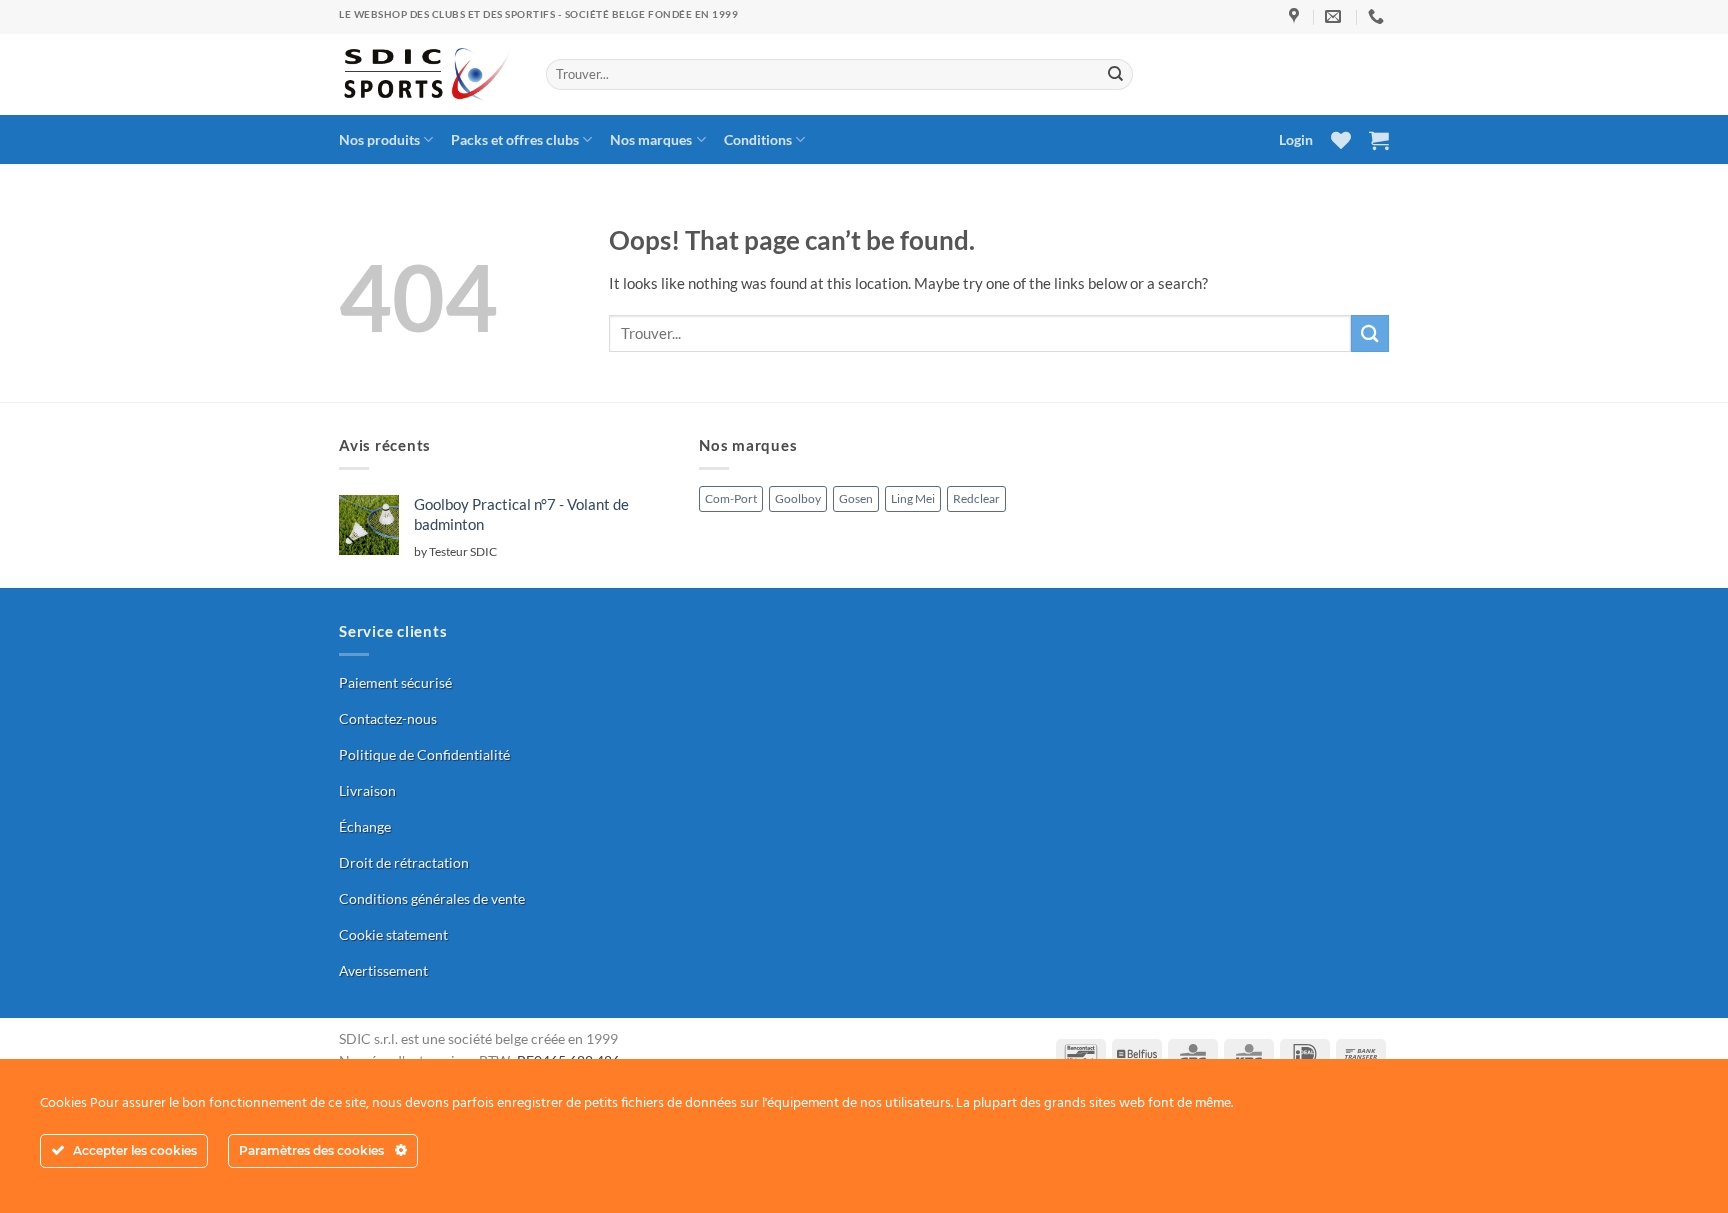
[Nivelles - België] (1296, 16)
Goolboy (798, 498)
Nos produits (379, 139)
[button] (1379, 140)
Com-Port (731, 498)
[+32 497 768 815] (1378, 16)
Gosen (856, 498)
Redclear (976, 498)
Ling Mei (913, 498)
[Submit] (1116, 74)
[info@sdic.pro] (1335, 16)
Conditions (758, 139)
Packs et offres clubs (515, 139)
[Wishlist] (1341, 140)
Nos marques (651, 139)
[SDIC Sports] (427, 75)
